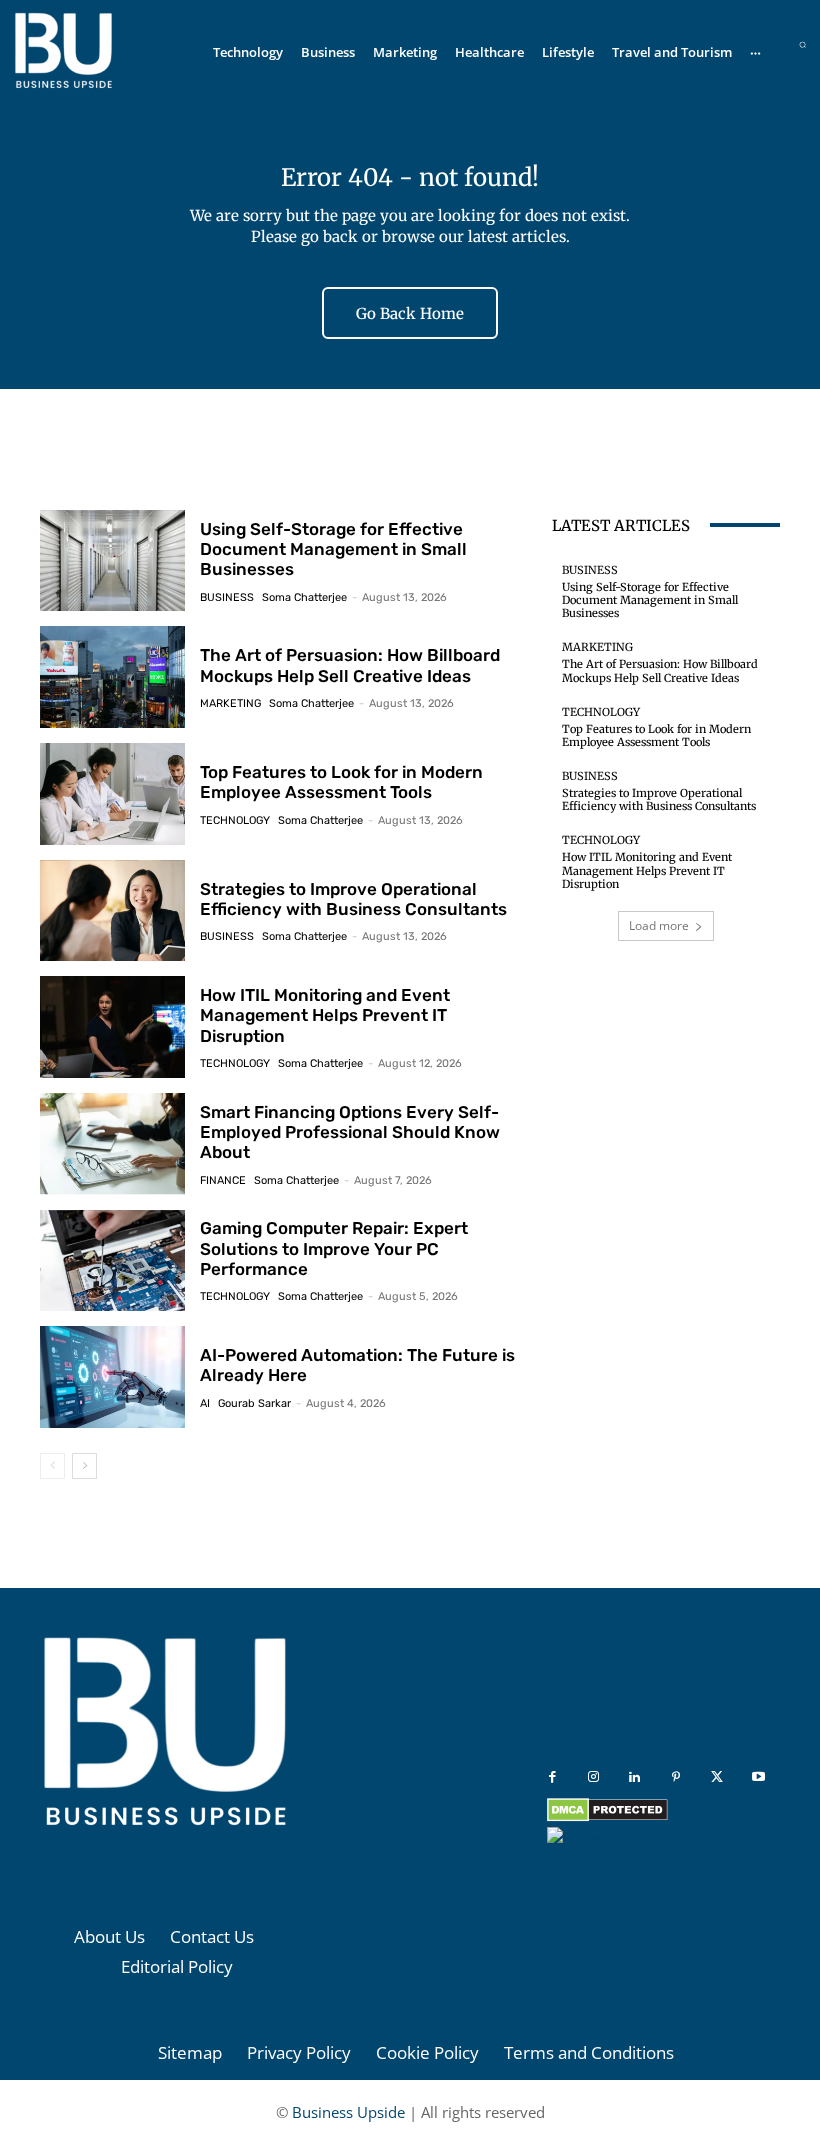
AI (205, 1403)
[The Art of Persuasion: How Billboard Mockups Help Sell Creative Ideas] (112, 677)
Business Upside (348, 2112)
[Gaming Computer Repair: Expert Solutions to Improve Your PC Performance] (112, 1261)
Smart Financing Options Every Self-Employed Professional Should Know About (350, 1132)
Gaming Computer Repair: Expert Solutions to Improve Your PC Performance (334, 1248)
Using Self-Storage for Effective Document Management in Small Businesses (333, 549)
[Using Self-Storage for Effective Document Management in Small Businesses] (112, 561)
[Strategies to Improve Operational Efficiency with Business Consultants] (112, 911)
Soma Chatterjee (304, 597)
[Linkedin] (634, 1777)
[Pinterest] (676, 1777)
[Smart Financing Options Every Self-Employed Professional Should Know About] (112, 1144)
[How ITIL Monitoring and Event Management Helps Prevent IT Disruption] (112, 1027)
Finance (223, 1180)
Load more (659, 925)
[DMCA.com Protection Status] (607, 1816)
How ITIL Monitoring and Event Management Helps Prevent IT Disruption (325, 1015)
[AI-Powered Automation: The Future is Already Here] (112, 1377)
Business (227, 597)
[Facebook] (552, 1777)
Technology (235, 820)
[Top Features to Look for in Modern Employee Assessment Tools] (112, 794)
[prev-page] (52, 1466)
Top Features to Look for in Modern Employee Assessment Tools (341, 782)
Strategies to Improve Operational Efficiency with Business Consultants (353, 899)
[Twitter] (717, 1777)
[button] (802, 44)
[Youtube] (758, 1777)
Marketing (230, 703)
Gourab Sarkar (254, 1403)
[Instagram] (593, 1777)
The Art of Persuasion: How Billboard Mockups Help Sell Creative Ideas (350, 665)
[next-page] (84, 1466)
